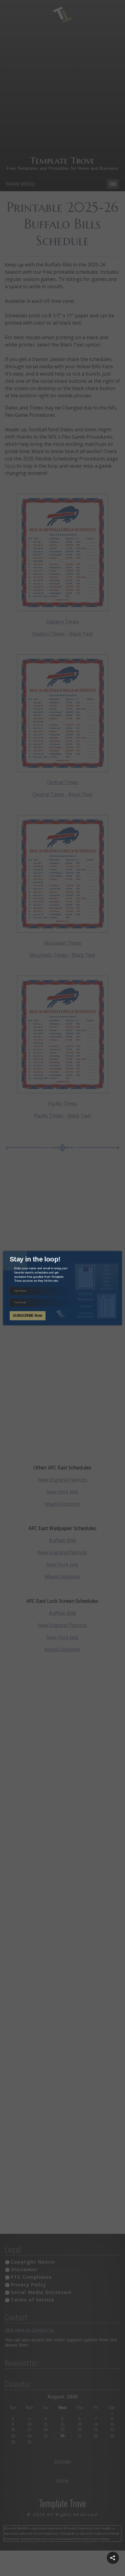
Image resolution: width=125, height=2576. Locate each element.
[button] (113, 2558)
